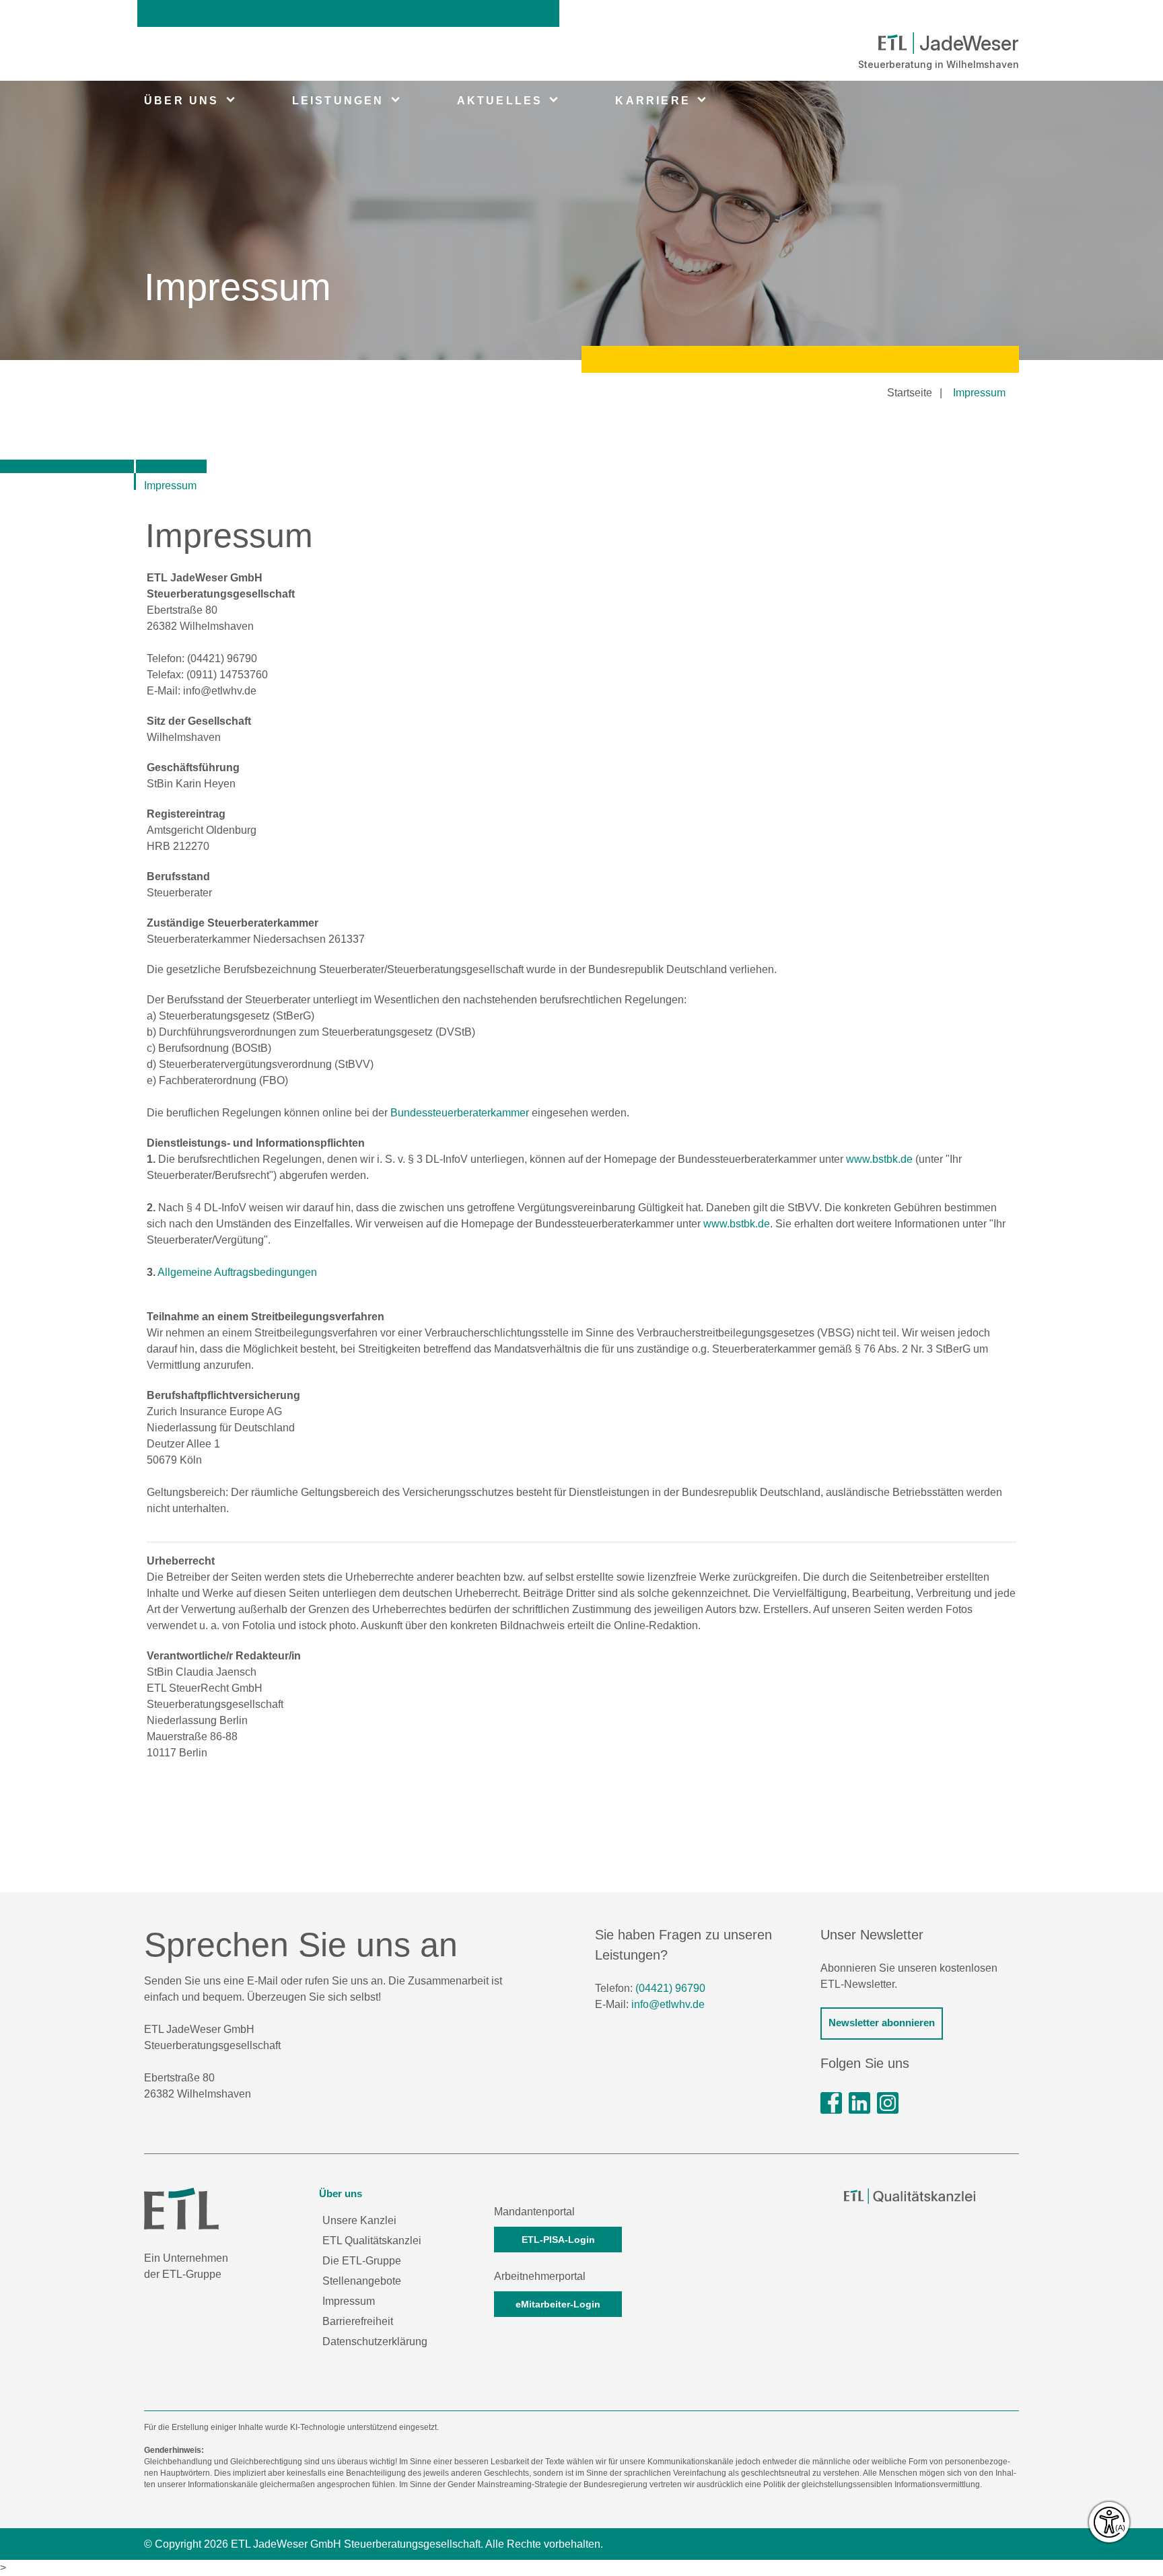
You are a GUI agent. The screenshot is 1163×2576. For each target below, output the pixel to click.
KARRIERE (653, 101)
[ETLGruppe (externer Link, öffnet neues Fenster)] (831, 2103)
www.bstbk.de (879, 1159)
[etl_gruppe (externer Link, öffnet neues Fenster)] (888, 2103)
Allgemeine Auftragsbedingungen (237, 1272)
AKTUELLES (500, 101)
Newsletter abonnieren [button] (882, 2023)
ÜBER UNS (182, 101)
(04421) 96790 (670, 1988)
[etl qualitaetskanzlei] (910, 2196)
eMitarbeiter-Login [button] (558, 2304)
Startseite (910, 393)
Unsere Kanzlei (359, 2220)
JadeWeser (969, 43)
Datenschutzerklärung (375, 2341)
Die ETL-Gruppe (362, 2261)
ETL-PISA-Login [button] (558, 2240)
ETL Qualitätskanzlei (372, 2241)
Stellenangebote (362, 2281)
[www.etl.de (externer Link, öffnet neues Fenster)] (181, 2208)
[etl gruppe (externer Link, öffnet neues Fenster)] (859, 2103)
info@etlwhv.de (668, 2004)
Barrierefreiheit (358, 2321)
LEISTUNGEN (338, 101)
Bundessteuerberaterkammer (460, 1113)
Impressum (979, 393)
